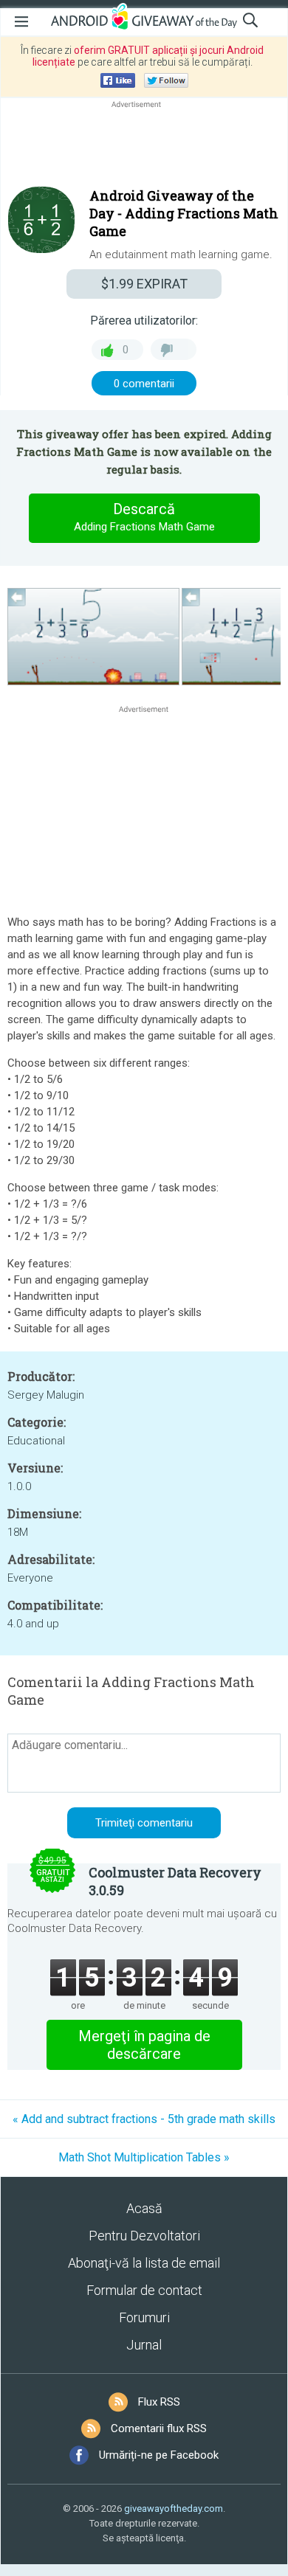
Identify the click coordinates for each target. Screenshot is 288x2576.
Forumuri (144, 2317)
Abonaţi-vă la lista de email (144, 2263)
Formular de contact (144, 2290)
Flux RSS (159, 2402)
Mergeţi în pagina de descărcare (144, 2045)
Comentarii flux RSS (159, 2428)
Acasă (144, 2208)
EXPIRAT (144, 284)
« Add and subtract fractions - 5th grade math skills (144, 2119)
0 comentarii (144, 384)
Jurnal (144, 2345)
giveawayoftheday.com (174, 2509)
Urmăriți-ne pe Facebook (159, 2455)
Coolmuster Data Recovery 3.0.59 (175, 1881)
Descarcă (144, 517)
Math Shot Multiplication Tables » (144, 2157)
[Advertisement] (144, 147)
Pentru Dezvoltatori (144, 2236)
